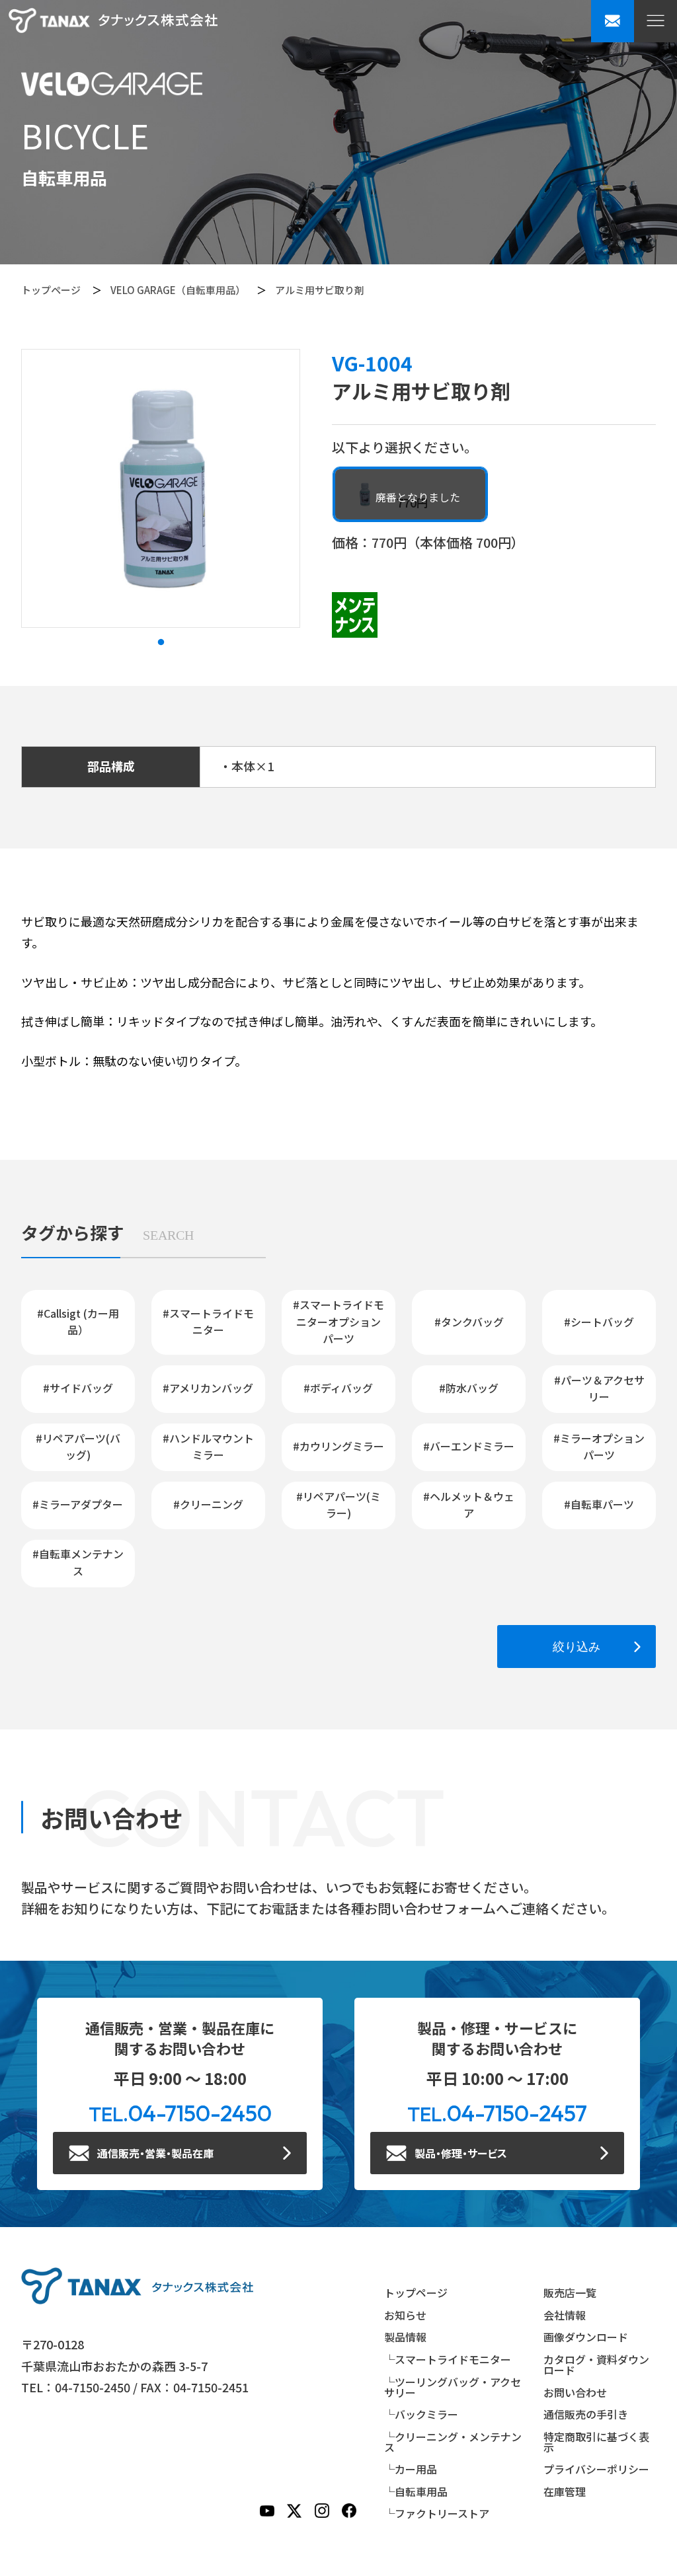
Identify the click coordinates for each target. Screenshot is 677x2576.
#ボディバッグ (338, 1388)
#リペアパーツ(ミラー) (338, 1505)
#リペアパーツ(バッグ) (78, 1447)
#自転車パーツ (599, 1504)
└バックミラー (421, 2414)
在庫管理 (565, 2491)
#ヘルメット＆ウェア (469, 1505)
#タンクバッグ (469, 1322)
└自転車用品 (416, 2491)
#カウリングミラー (338, 1446)
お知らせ (405, 2315)
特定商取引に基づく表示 (596, 2442)
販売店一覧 (570, 2292)
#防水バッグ (469, 1388)
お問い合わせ (575, 2392)
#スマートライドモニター (208, 1322)
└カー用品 (411, 2469)
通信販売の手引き (586, 2414)
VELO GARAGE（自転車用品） (178, 290)
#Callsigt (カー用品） (78, 1322)
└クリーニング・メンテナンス (453, 2442)
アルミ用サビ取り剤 (320, 290)
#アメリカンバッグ (208, 1388)
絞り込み (577, 1647)
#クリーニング (208, 1504)
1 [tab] (161, 642)
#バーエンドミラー (469, 1446)
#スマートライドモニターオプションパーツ (338, 1321)
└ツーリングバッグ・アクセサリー (453, 2387)
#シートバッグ (599, 1322)
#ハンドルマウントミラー (208, 1447)
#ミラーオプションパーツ (599, 1447)
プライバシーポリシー (596, 2469)
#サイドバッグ (78, 1388)
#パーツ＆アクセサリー (599, 1388)
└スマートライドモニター (448, 2359)
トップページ (51, 290)
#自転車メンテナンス (78, 1562)
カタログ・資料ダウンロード (596, 2365)
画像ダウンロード (586, 2337)
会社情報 (565, 2315)
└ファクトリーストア (437, 2513)
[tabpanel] (161, 488)
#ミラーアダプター (78, 1504)
